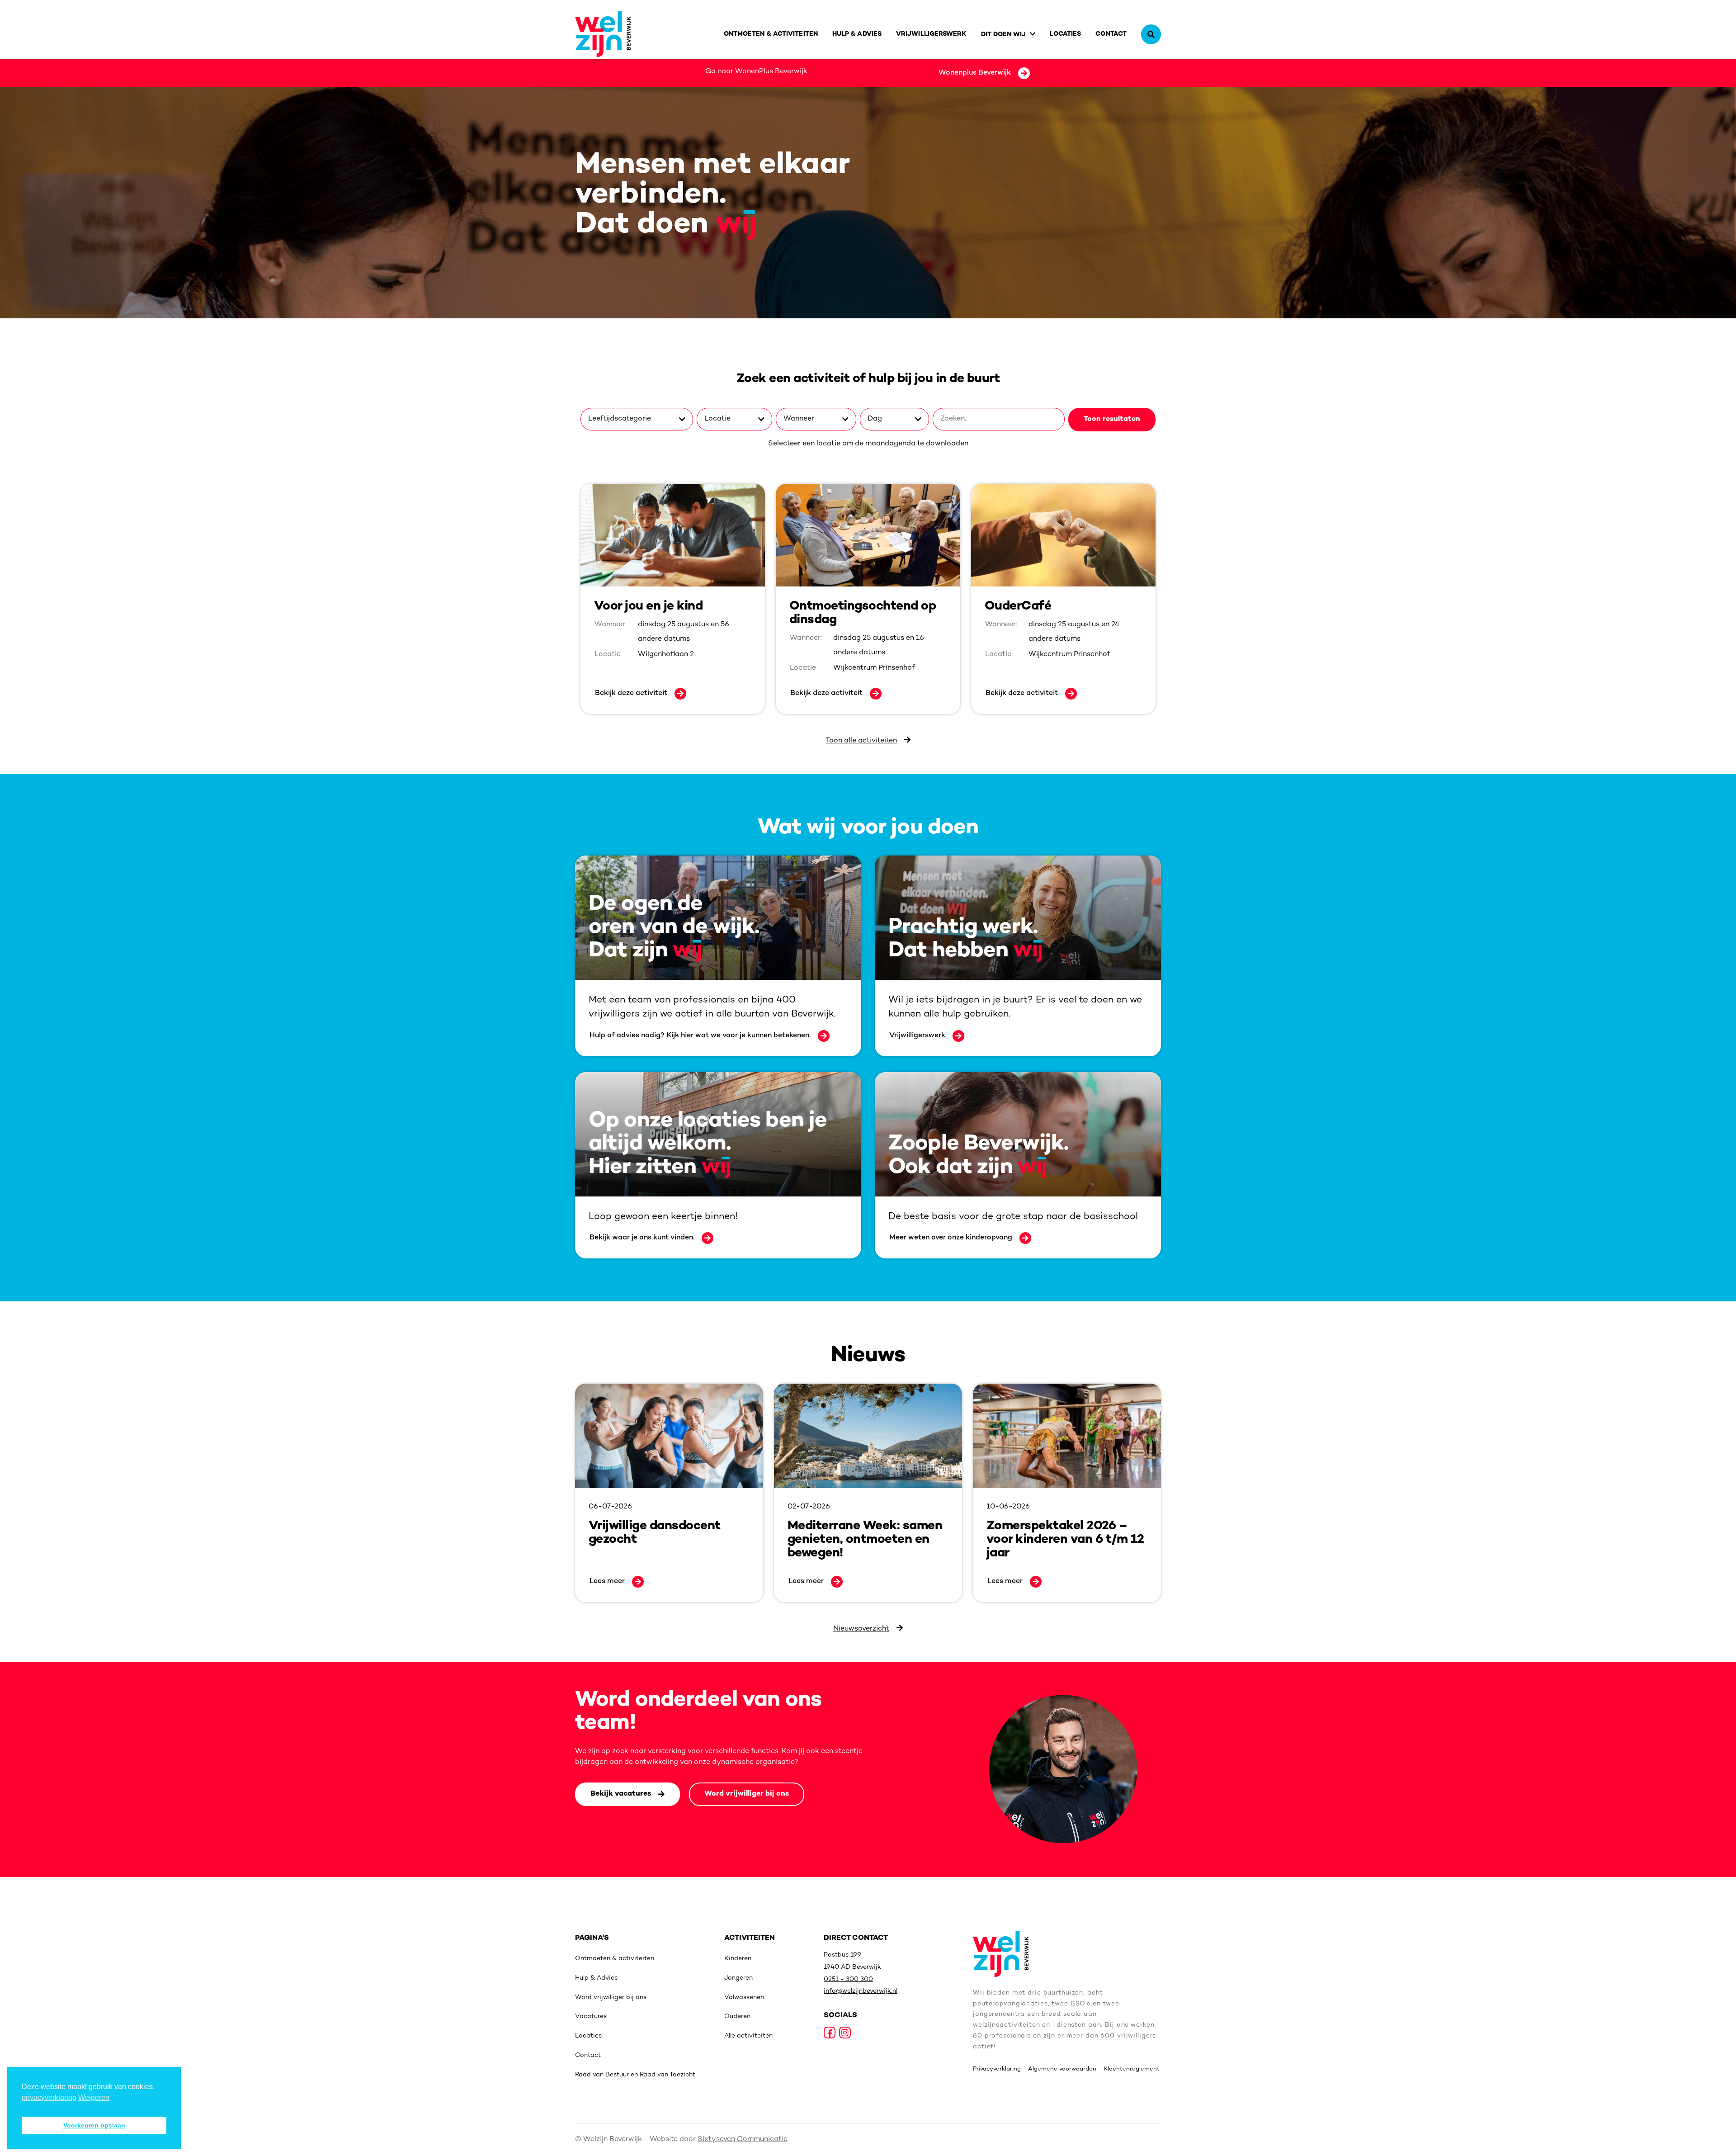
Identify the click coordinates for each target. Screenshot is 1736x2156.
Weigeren (94, 2097)
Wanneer (799, 419)
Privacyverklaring (997, 2069)
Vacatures (591, 2017)
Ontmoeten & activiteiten (771, 34)
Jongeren (738, 1978)
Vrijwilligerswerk (931, 34)
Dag (875, 419)
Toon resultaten (1112, 419)
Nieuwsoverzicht (861, 1629)
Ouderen (737, 2017)
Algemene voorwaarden (1062, 2069)
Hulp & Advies (857, 34)
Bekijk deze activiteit (631, 693)
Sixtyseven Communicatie (743, 2139)
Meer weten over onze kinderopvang (951, 1238)
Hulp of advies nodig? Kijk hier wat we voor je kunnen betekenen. (700, 1036)
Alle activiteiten (748, 2036)
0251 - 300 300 (848, 1979)
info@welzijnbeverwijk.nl (861, 1991)
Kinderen (738, 1959)
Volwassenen (744, 1998)
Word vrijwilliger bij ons (747, 1794)
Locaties (1066, 34)
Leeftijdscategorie (620, 419)
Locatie (717, 419)
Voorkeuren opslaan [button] (94, 2125)
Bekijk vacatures (621, 1794)
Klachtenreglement (1132, 2069)
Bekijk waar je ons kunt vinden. (642, 1238)
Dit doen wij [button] (1004, 35)
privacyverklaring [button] (49, 2097)
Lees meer (607, 1582)
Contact (1111, 34)
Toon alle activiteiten (861, 741)
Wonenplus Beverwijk (975, 73)
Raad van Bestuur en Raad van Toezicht (635, 2075)
